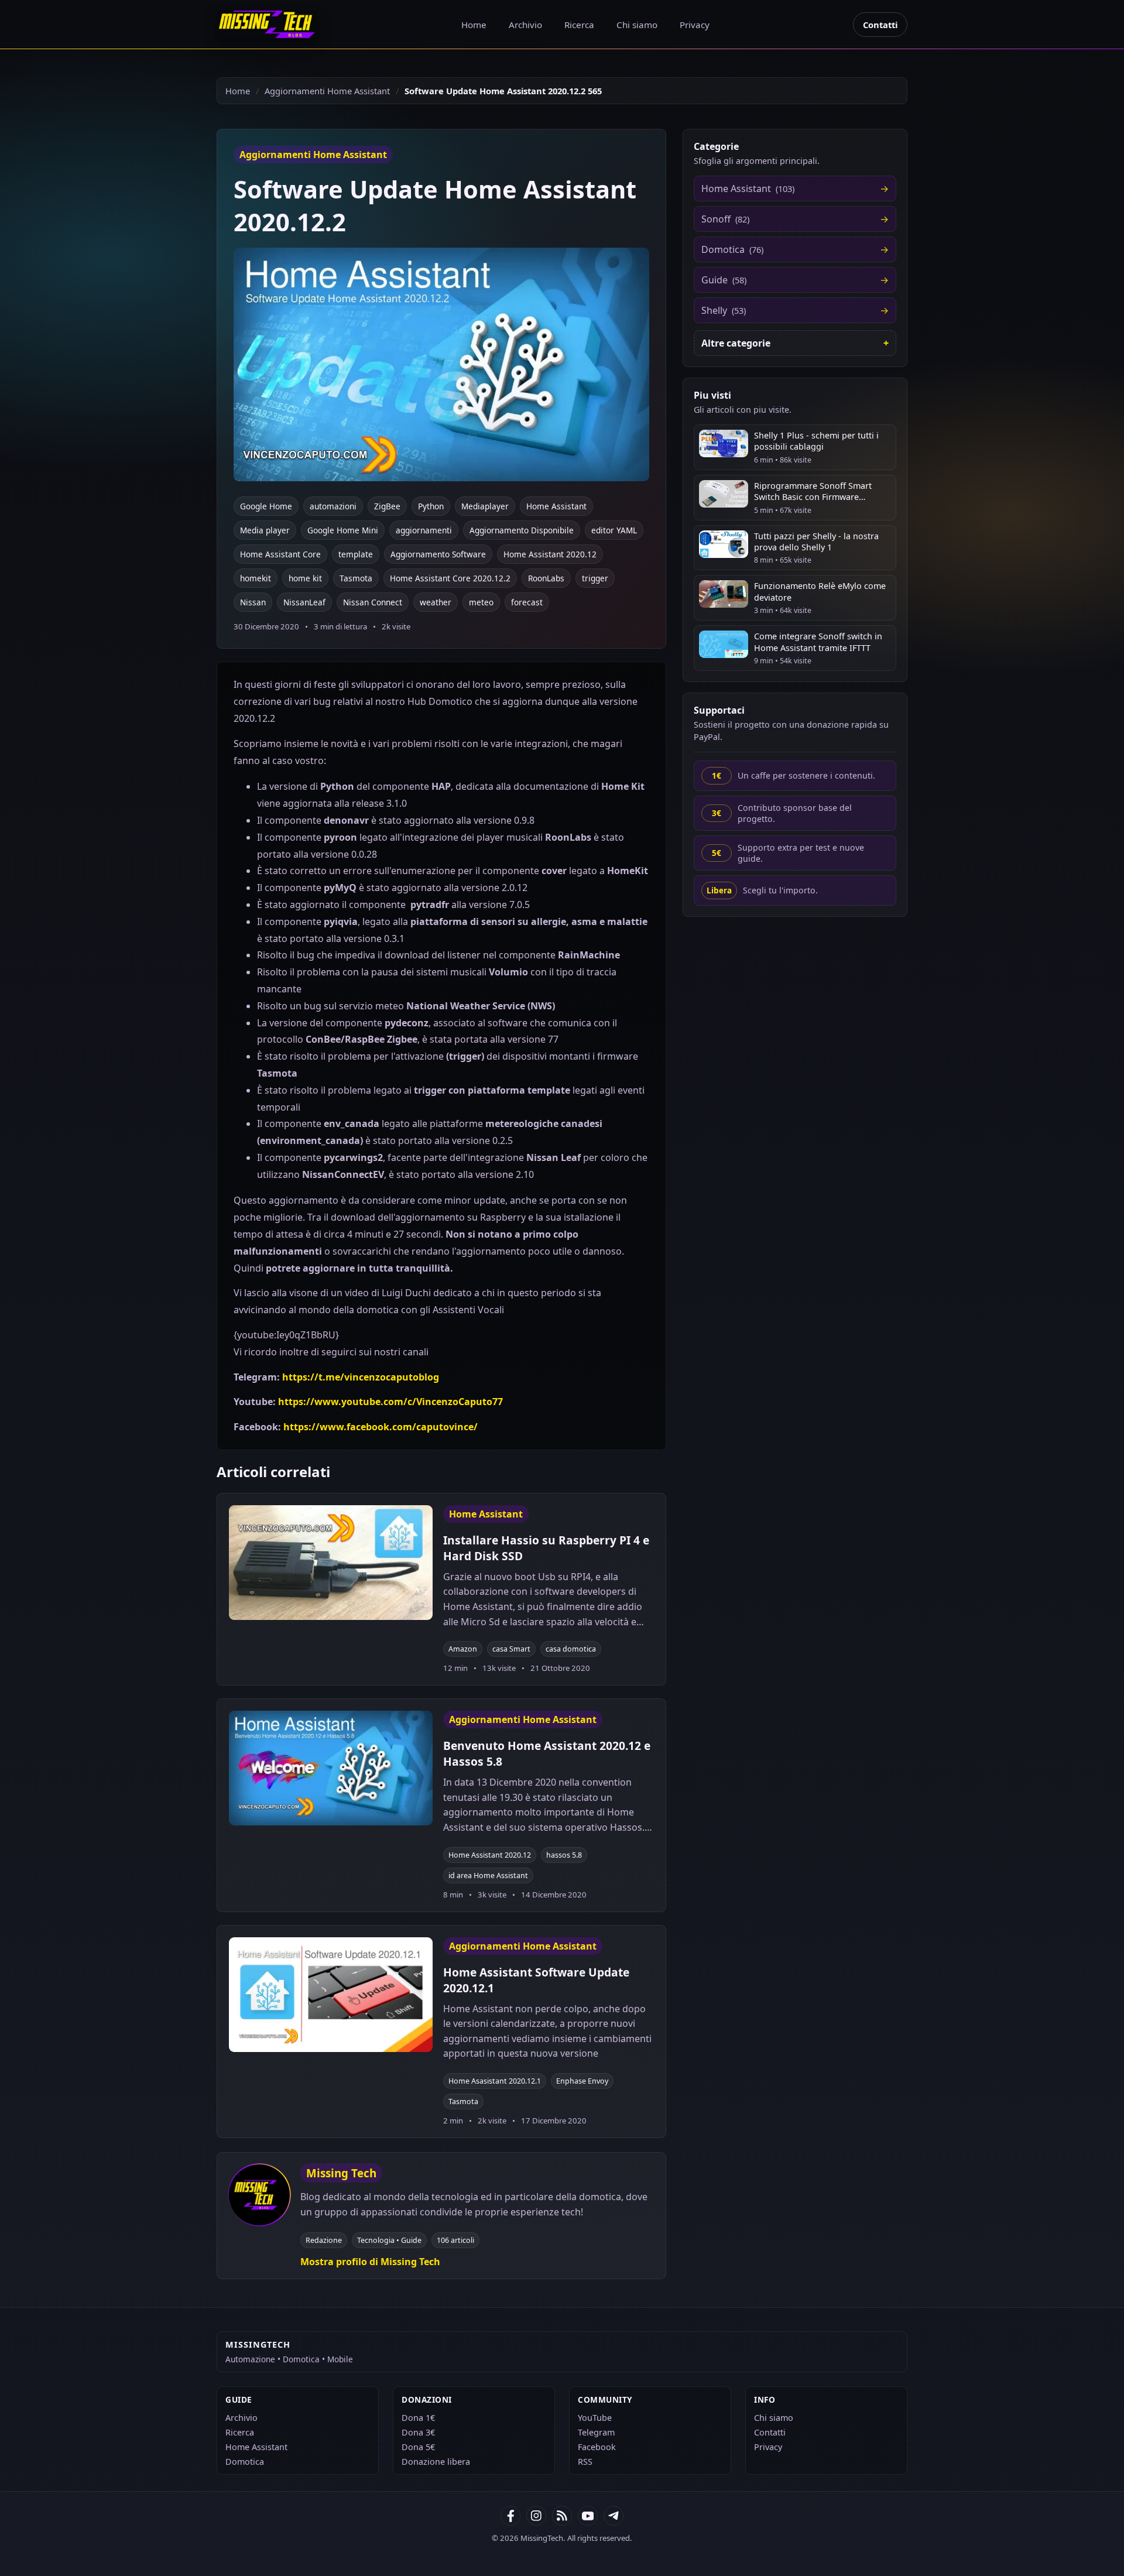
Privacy (695, 25)
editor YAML (614, 530)
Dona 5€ (418, 2447)
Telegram (596, 2432)
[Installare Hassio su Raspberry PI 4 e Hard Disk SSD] (331, 1563)
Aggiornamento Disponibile (522, 530)
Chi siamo (637, 25)
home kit (305, 578)
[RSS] (562, 2516)
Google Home (266, 506)
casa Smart (511, 1649)
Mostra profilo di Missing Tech (370, 2262)
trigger (595, 578)
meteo (481, 602)
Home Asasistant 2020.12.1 (495, 2081)
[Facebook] (510, 2516)
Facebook (597, 2447)
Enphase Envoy (582, 2081)
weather (436, 602)
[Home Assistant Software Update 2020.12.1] (331, 1995)
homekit (256, 578)
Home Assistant (556, 506)
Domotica (245, 2462)
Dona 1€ (418, 2418)
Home (474, 25)
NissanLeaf (304, 602)
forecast (527, 602)
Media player (265, 530)
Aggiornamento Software (438, 554)
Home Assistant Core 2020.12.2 (450, 578)
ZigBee (387, 506)
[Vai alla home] (267, 24)
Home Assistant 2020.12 (550, 554)
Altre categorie (736, 343)
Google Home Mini (343, 530)
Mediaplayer (485, 506)
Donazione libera (436, 2462)
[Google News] (536, 2516)
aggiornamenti (424, 530)
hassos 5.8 (564, 1855)
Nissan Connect (373, 602)
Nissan (253, 602)
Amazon (463, 1649)
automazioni (333, 506)
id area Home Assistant (488, 1876)
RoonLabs (546, 578)
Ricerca (579, 25)
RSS (585, 2462)
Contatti (880, 25)
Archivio (525, 25)
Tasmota (356, 578)
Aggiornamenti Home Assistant (327, 91)
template (356, 554)
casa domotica (571, 1649)
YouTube (595, 2418)
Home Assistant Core (280, 554)
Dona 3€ (418, 2432)
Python (431, 506)
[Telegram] (614, 2516)
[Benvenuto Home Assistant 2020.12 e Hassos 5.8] (331, 1768)
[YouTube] (588, 2516)
